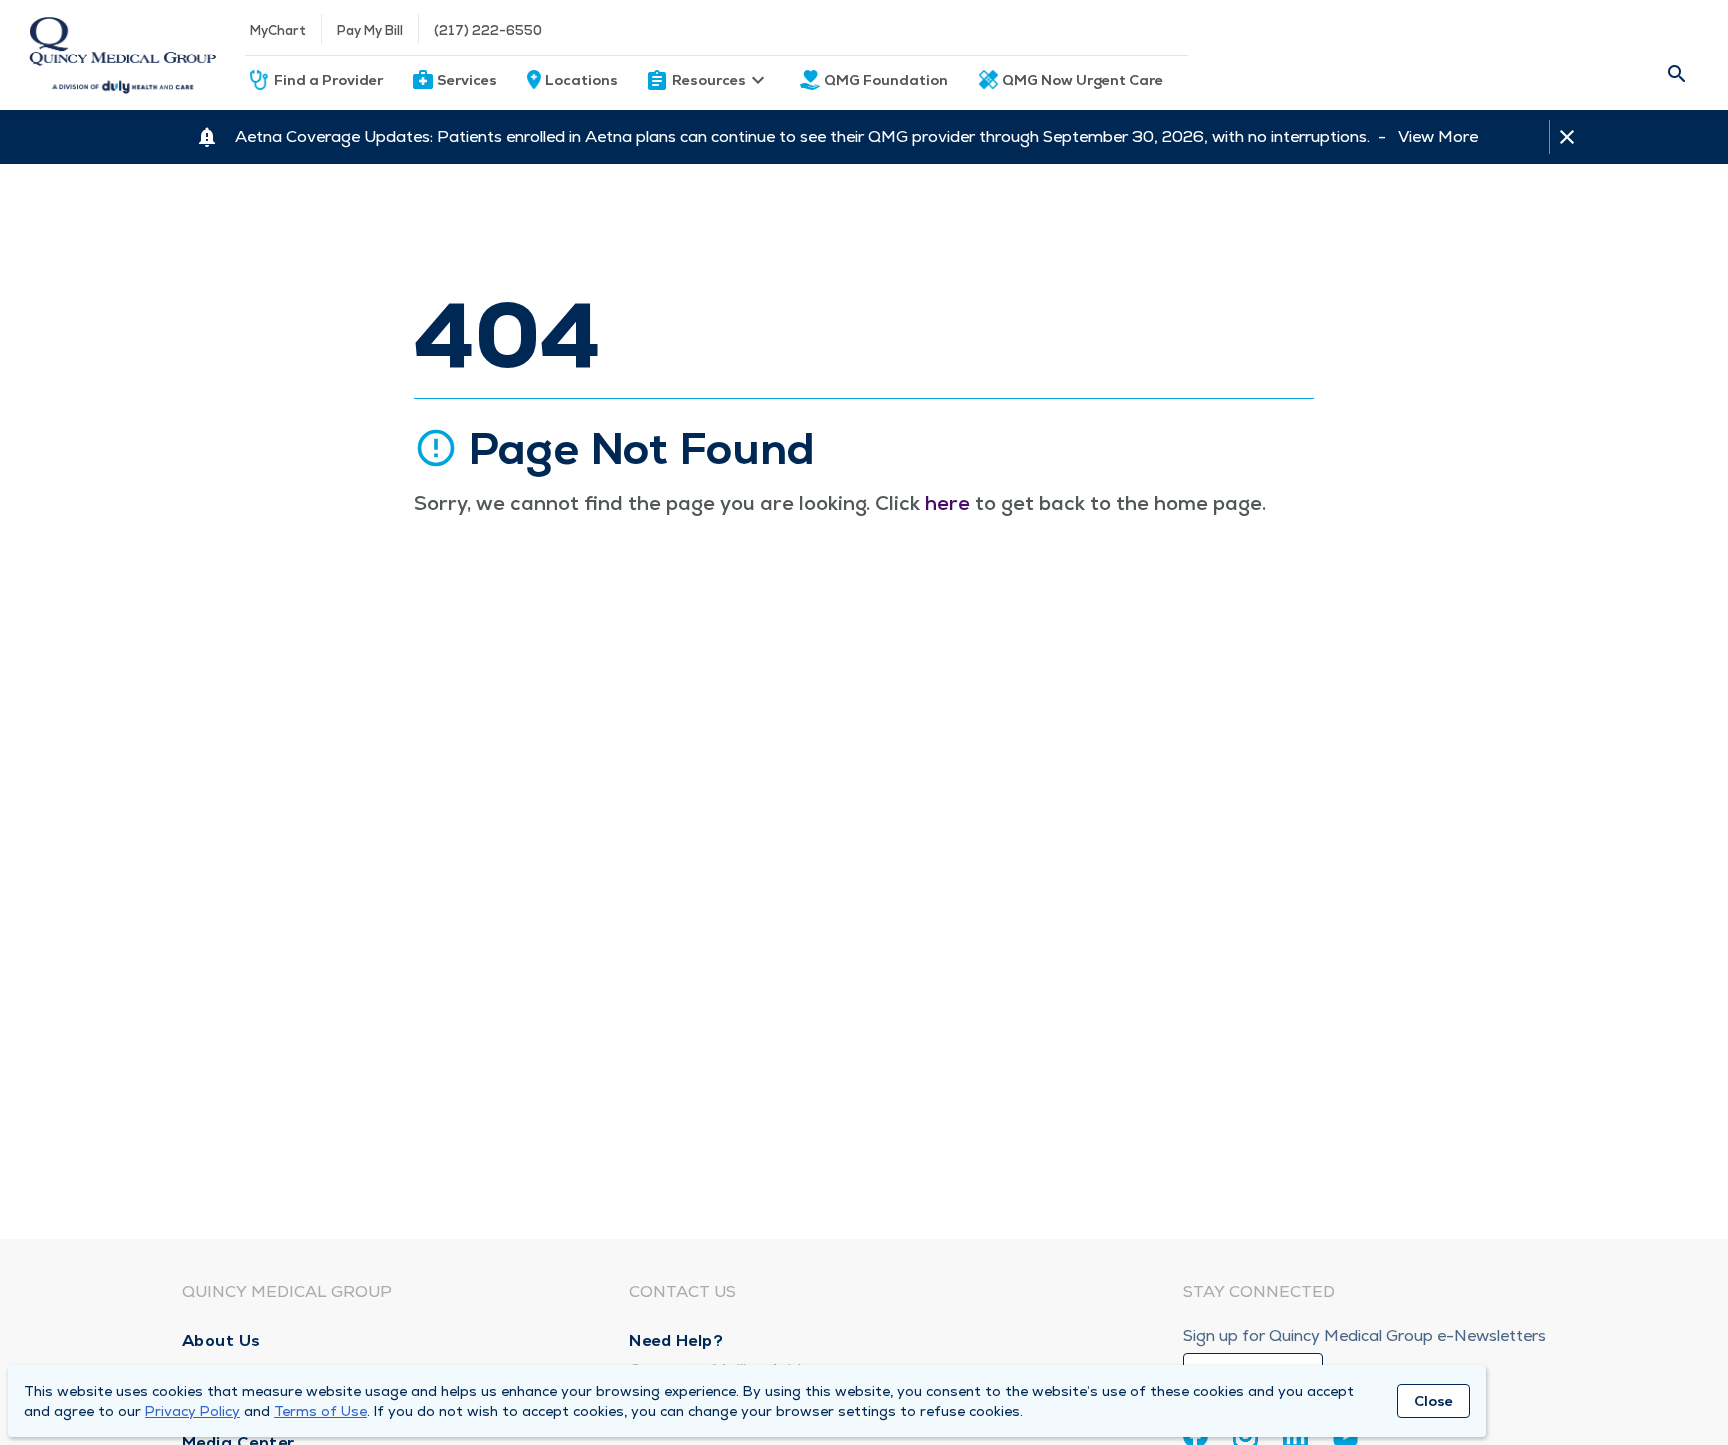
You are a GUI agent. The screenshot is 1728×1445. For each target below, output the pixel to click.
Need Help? (676, 1340)
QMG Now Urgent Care (1082, 80)
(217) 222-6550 (488, 30)
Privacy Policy (192, 1411)
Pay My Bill (370, 30)
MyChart (278, 30)
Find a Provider (328, 80)
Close (1433, 1401)
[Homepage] (122, 55)
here (947, 503)
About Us (221, 1340)
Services (467, 80)
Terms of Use (320, 1411)
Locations (581, 80)
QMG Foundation (886, 80)
